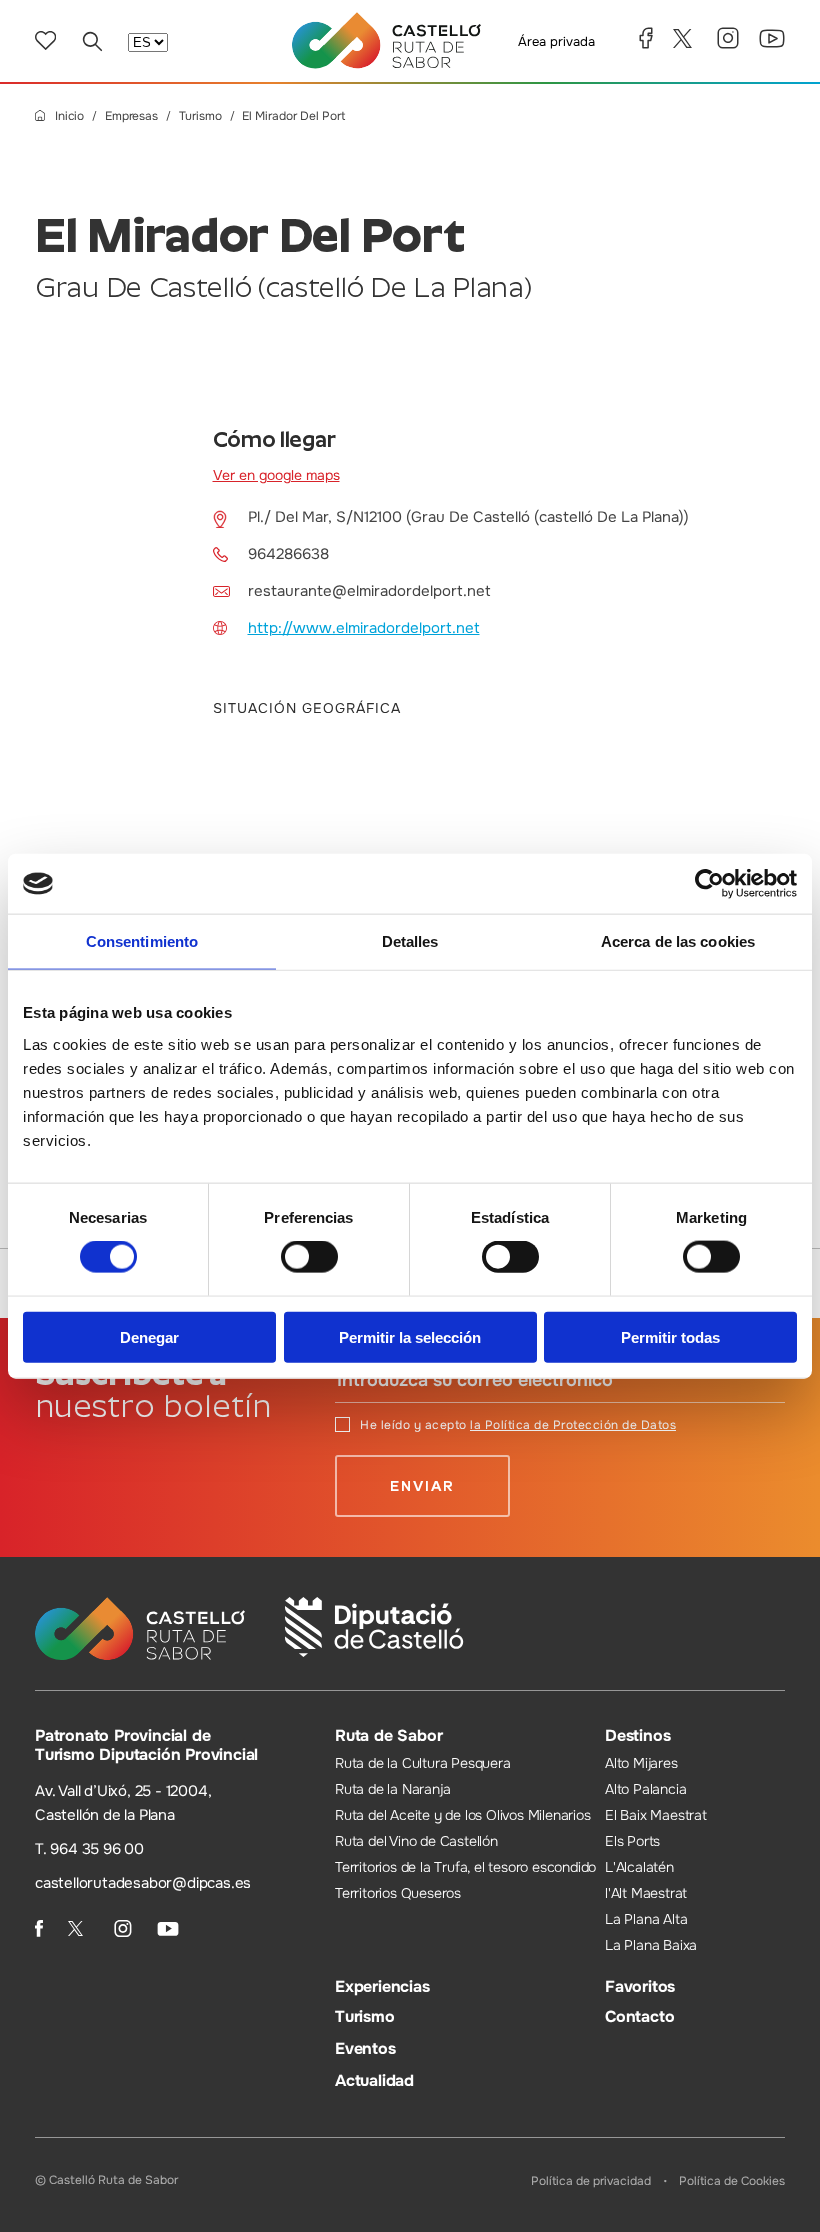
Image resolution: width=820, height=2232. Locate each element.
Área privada (556, 41)
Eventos (365, 2048)
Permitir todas (670, 1336)
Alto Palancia (645, 1789)
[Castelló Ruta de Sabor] (386, 40)
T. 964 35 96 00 (89, 1849)
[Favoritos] (45, 40)
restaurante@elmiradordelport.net (369, 591)
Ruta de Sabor (388, 1735)
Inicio (69, 116)
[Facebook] (646, 38)
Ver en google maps (276, 475)
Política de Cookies (732, 2181)
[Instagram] (728, 38)
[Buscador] (92, 41)
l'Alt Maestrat (646, 1893)
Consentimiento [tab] (142, 941)
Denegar (149, 1336)
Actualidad (374, 2080)
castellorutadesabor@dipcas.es (143, 1883)
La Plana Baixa (651, 1945)
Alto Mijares (641, 1763)
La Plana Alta (646, 1919)
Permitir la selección (410, 1336)
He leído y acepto (518, 1425)
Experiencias (382, 1986)
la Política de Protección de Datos (573, 1425)
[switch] (309, 1257)
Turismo (200, 116)
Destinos (637, 1735)
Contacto (639, 2016)
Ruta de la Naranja (392, 1789)
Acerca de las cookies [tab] (678, 941)
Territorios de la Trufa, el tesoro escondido (465, 1867)
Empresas (131, 116)
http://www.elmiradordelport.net (364, 628)
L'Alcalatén (639, 1867)
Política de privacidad (591, 2181)
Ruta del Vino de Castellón (416, 1841)
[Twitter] (685, 38)
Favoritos (640, 1986)
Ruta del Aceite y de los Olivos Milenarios (463, 1815)
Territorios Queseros (398, 1893)
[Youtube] (772, 38)
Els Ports (632, 1841)
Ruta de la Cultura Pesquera (423, 1763)
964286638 (288, 554)
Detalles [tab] (410, 941)
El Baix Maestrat (656, 1815)
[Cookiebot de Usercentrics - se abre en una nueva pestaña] (709, 884)
